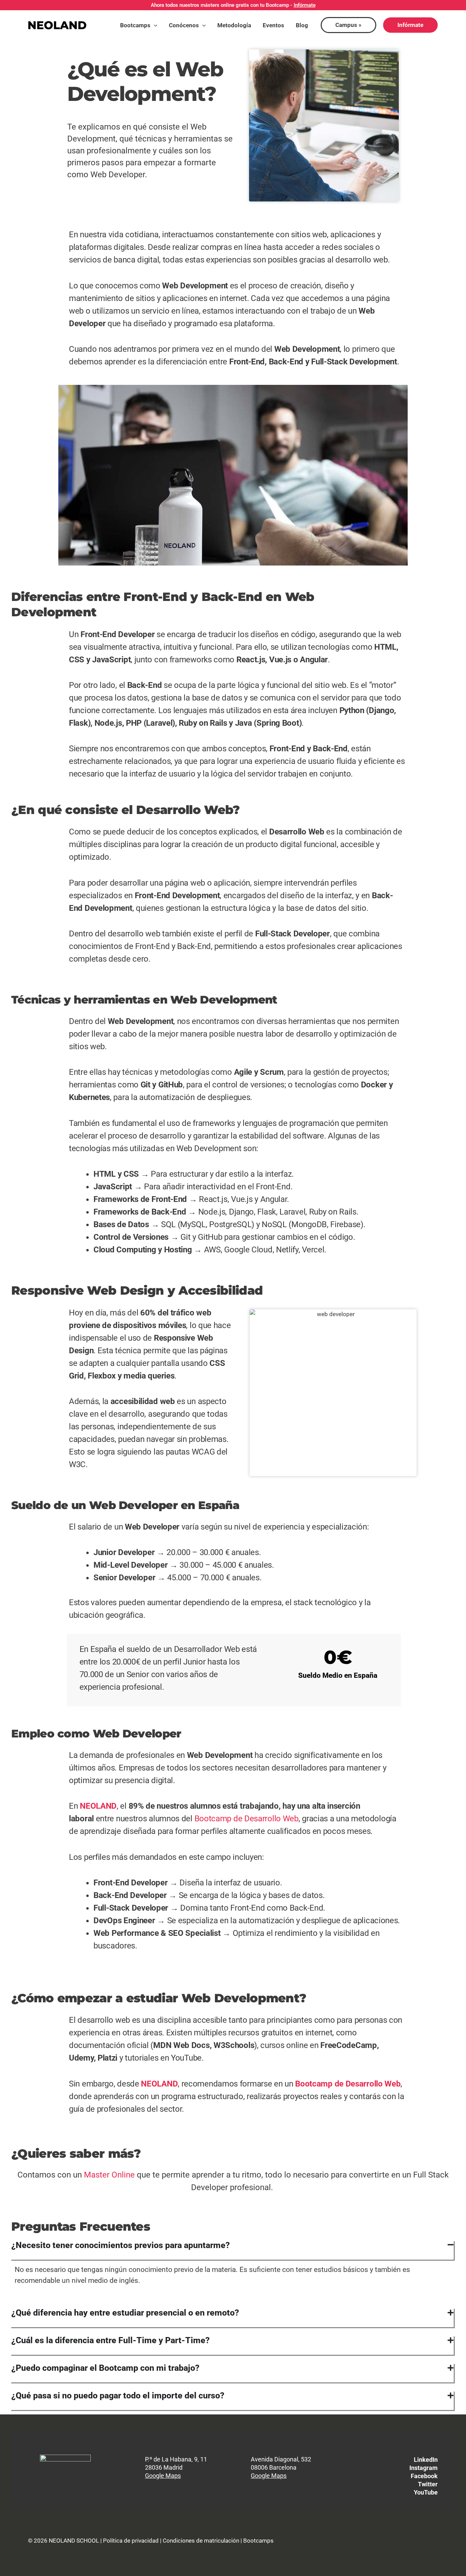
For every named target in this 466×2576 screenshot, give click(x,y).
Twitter (428, 2484)
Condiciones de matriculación (201, 2541)
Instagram (424, 2468)
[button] (154, 25)
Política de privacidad (131, 2541)
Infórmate (305, 5)
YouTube (426, 2492)
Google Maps (163, 2476)
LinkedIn (426, 2460)
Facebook (424, 2476)
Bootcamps (258, 2541)
